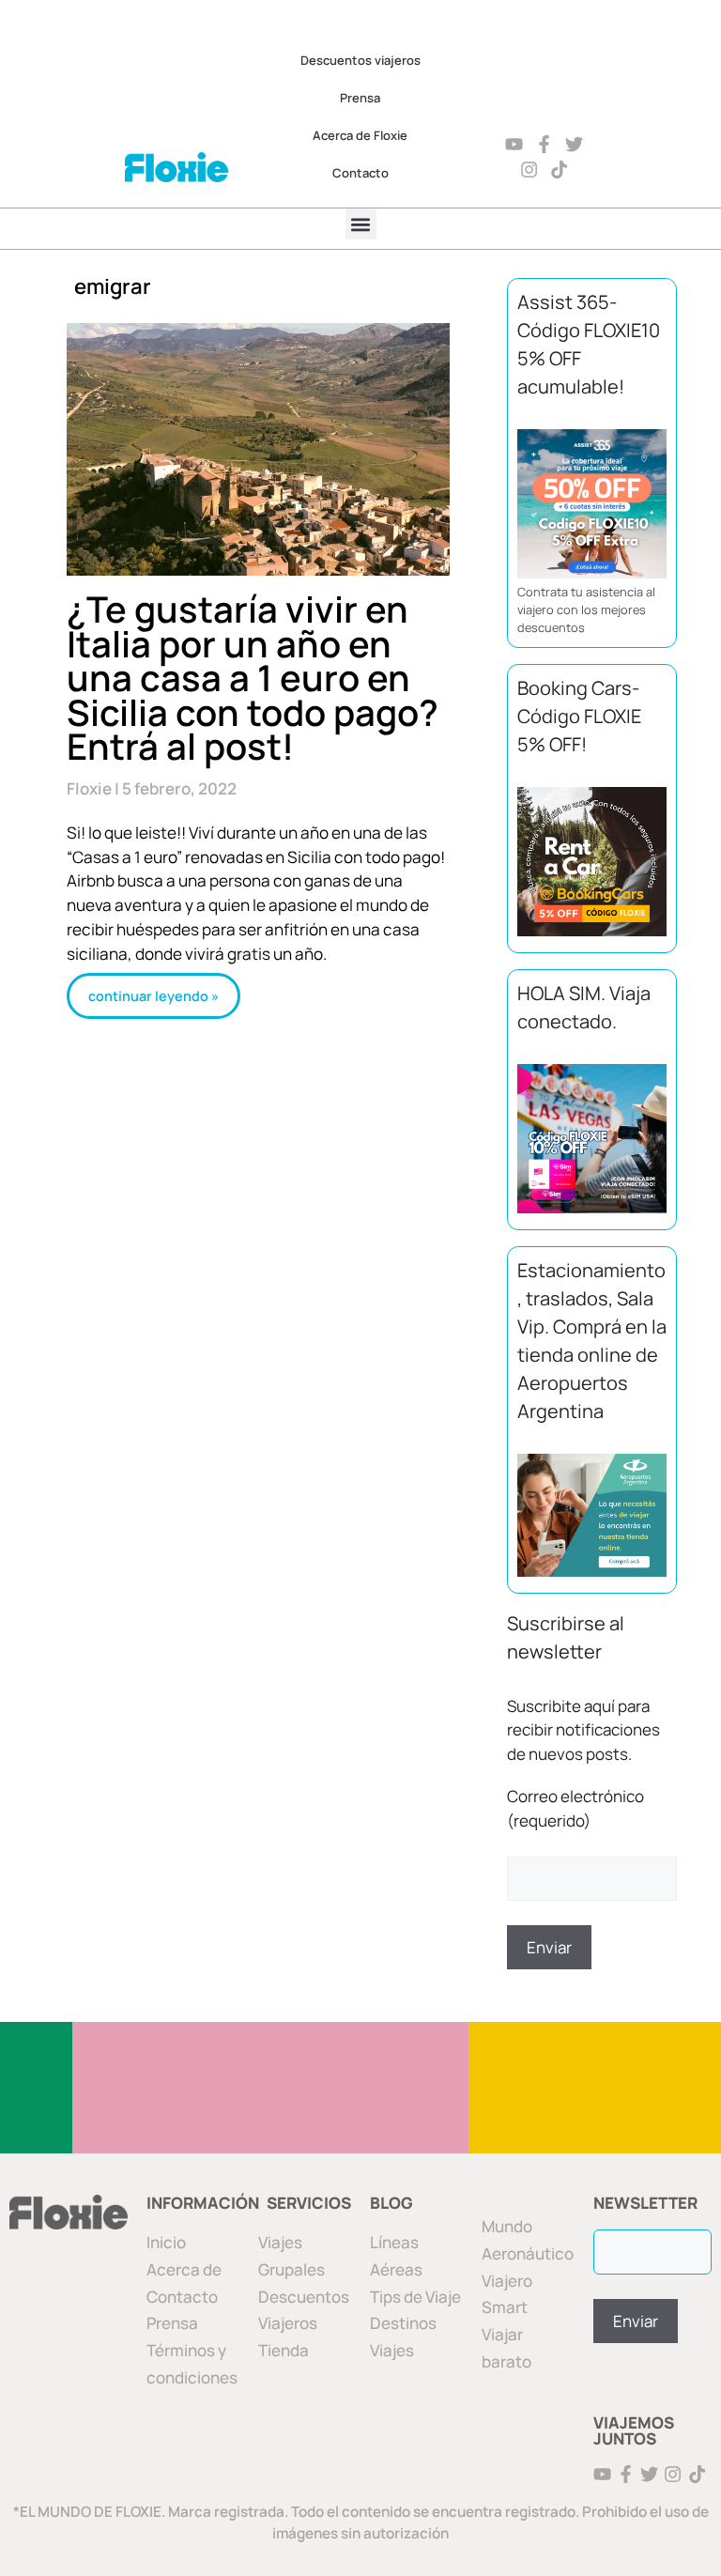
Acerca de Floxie (360, 135)
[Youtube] (514, 144)
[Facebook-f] (544, 144)
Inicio (166, 2242)
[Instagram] (529, 170)
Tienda (284, 2350)
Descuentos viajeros (360, 60)
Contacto (360, 173)
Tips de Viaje (415, 2297)
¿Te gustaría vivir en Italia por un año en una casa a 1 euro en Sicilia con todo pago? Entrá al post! (253, 677)
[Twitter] (574, 144)
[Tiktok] (559, 170)
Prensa (360, 98)
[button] (361, 224)
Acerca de (184, 2269)
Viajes (392, 2350)
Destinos (403, 2323)
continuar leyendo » (153, 996)
